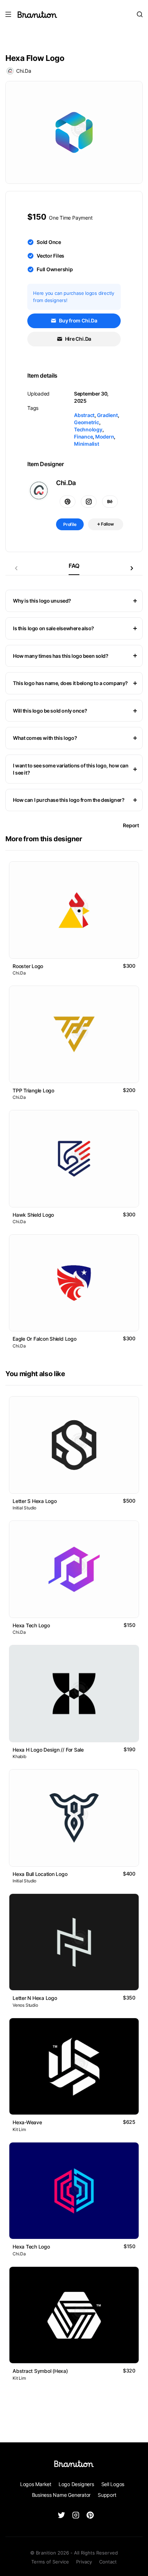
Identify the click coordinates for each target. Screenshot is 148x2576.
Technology (88, 429)
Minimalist (87, 444)
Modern (105, 437)
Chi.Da (24, 71)
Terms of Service (50, 2562)
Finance (83, 437)
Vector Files (50, 256)
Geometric (87, 422)
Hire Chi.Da (78, 339)
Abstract (84, 415)
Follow (107, 524)
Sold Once (49, 242)
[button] (132, 568)
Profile (70, 524)
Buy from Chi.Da (77, 320)
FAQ (74, 566)
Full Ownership (55, 269)
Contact (108, 2562)
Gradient (107, 415)
